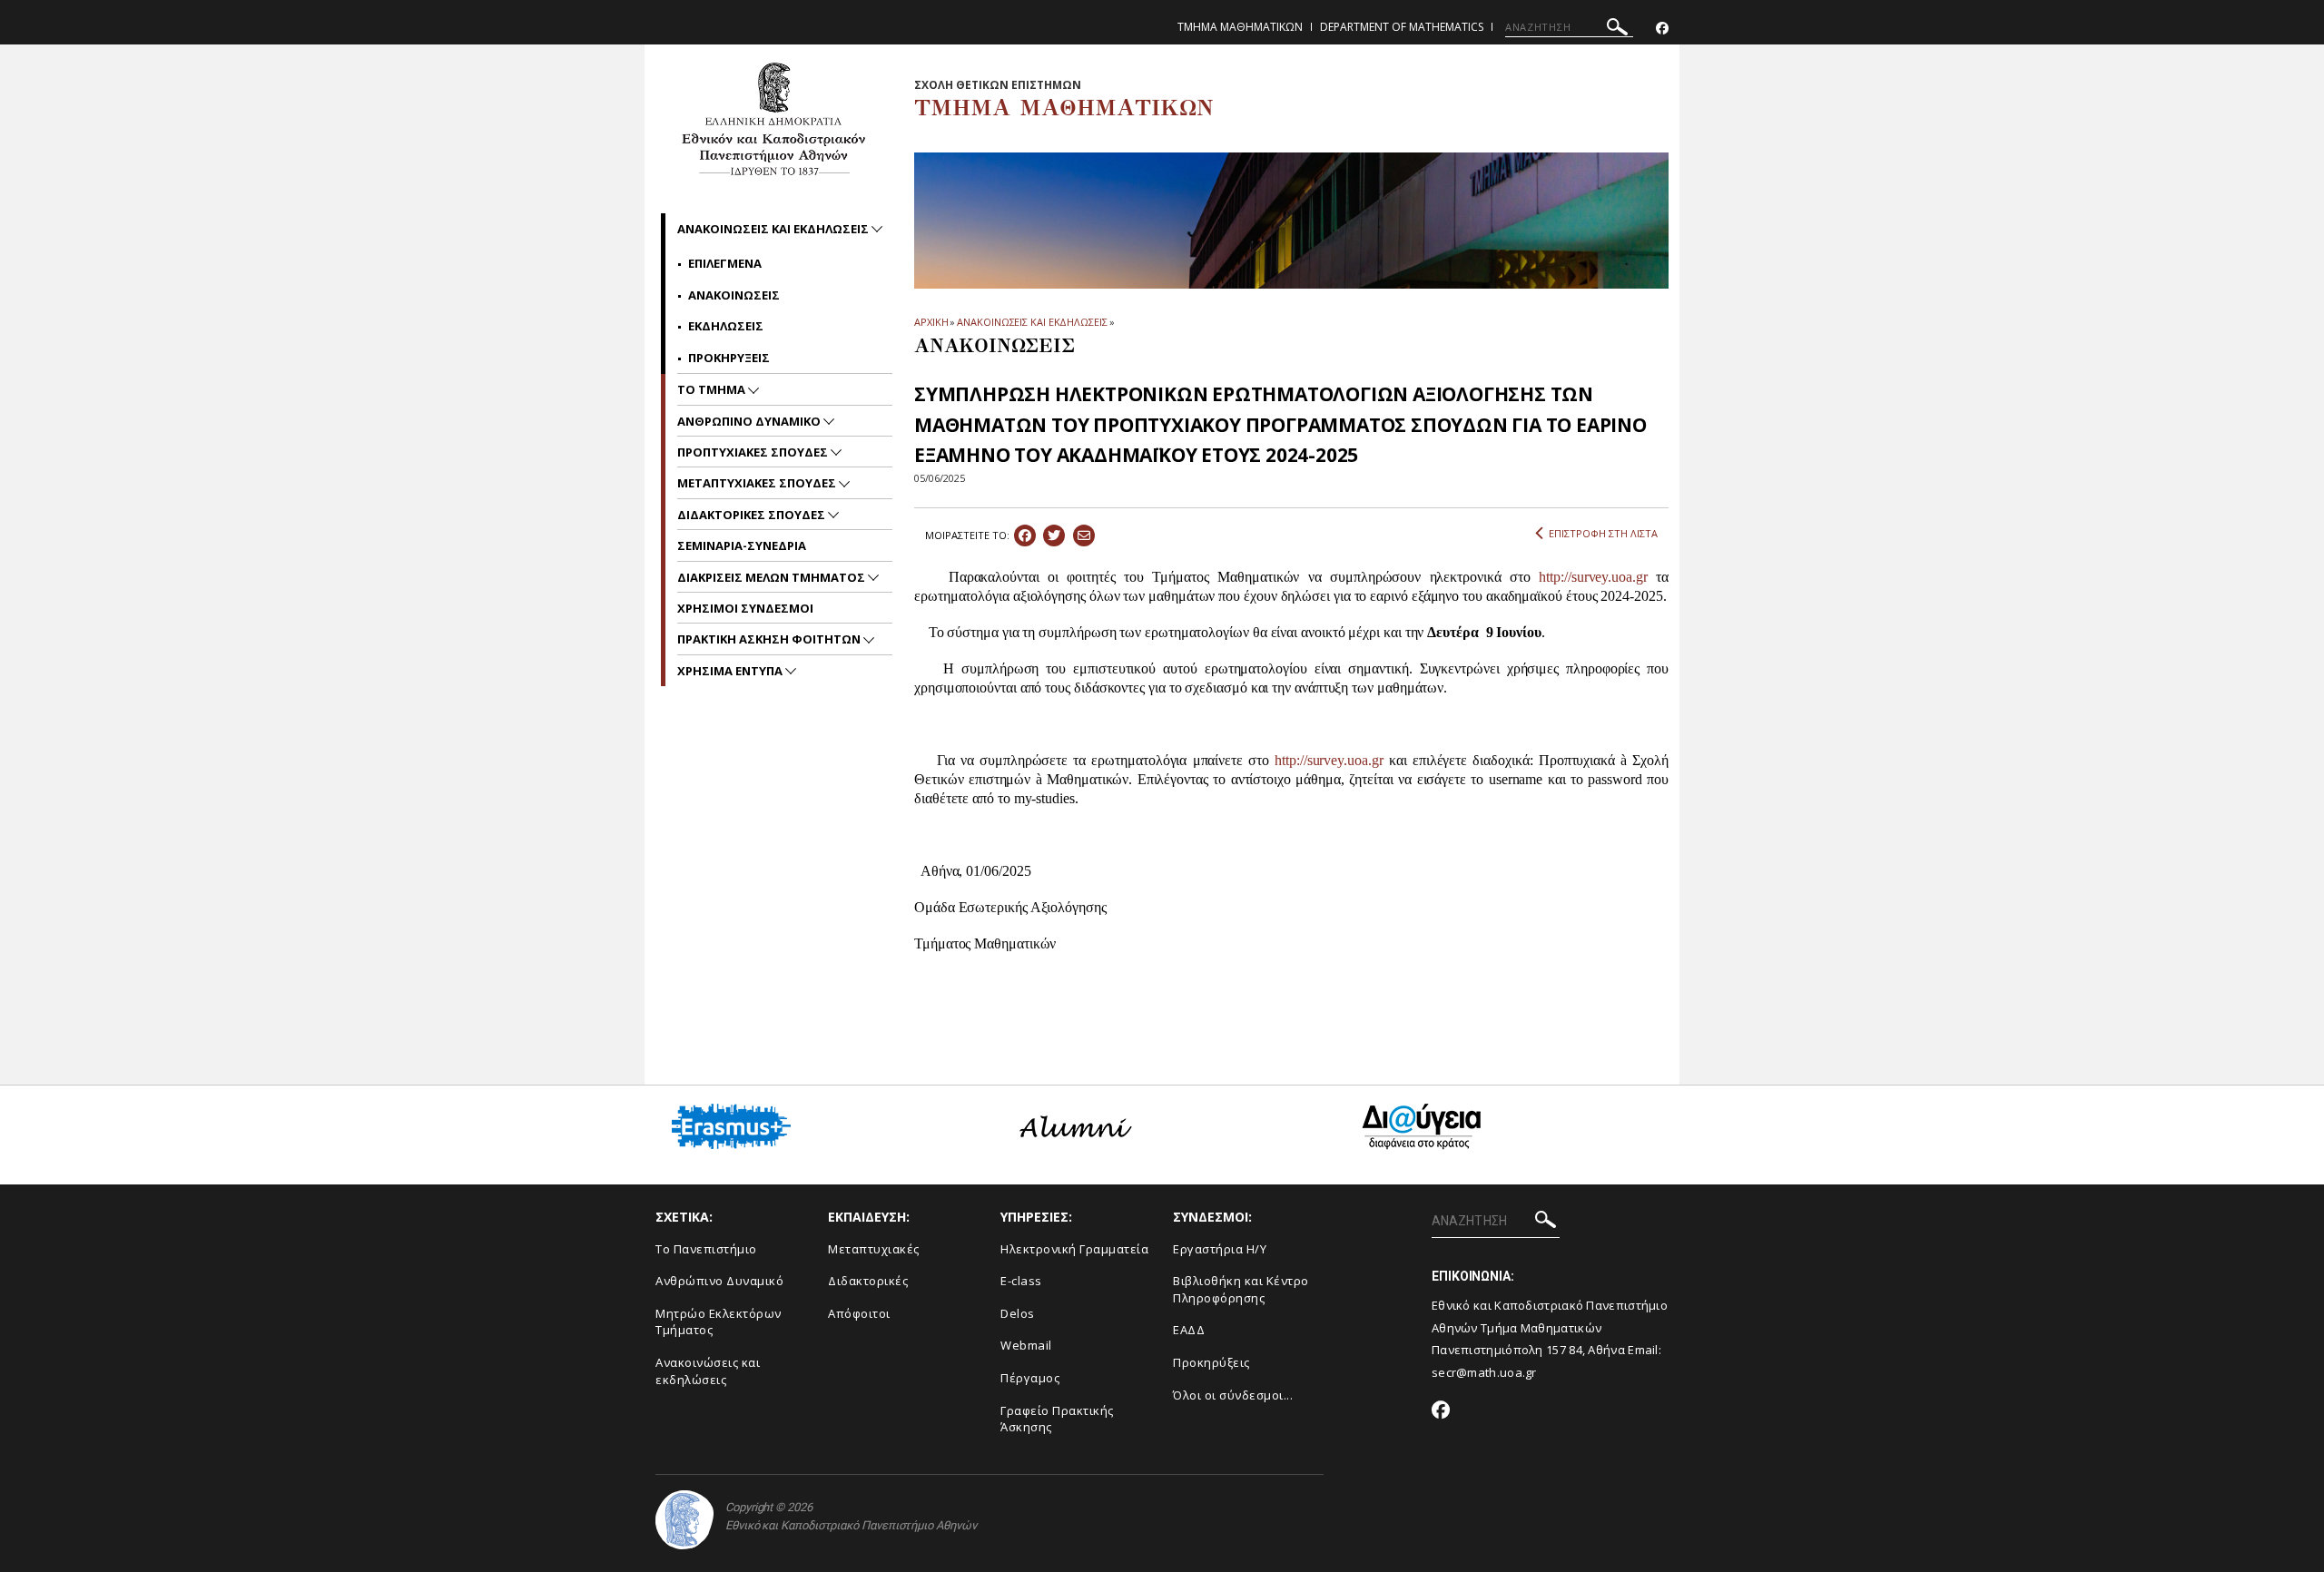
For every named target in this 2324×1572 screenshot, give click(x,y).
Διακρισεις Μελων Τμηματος (773, 577)
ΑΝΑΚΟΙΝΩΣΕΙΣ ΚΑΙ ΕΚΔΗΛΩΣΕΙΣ (1032, 322)
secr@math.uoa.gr (1484, 1372)
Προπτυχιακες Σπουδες (754, 452)
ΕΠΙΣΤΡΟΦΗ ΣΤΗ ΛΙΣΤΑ (1603, 533)
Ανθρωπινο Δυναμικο (750, 421)
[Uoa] (684, 1520)
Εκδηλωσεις (726, 326)
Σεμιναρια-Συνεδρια (742, 545)
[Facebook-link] (1662, 29)
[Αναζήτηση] (1617, 29)
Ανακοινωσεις (734, 295)
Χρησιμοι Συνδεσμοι (745, 608)
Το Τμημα (713, 389)
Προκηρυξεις (729, 358)
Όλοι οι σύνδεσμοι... (1233, 1395)
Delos (1018, 1313)
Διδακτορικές (868, 1281)
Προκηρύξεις (1211, 1362)
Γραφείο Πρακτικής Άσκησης (1057, 1419)
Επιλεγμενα (725, 263)
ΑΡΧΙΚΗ (931, 322)
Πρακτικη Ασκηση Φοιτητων (770, 639)
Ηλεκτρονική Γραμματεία (1074, 1249)
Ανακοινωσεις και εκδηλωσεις (774, 229)
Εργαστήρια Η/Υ (1220, 1249)
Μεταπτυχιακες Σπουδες (758, 483)
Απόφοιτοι (859, 1313)
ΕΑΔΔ (1189, 1330)
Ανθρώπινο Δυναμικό (719, 1281)
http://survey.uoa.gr (1593, 577)
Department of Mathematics (1402, 27)
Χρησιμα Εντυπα (731, 671)
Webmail (1026, 1345)
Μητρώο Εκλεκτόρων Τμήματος (719, 1322)
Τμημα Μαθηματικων (1240, 27)
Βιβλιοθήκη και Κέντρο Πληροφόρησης (1241, 1289)
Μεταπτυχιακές (874, 1249)
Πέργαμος (1030, 1378)
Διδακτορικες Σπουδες (753, 515)
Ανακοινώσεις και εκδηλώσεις (708, 1371)
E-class (1021, 1281)
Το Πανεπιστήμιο (706, 1249)
